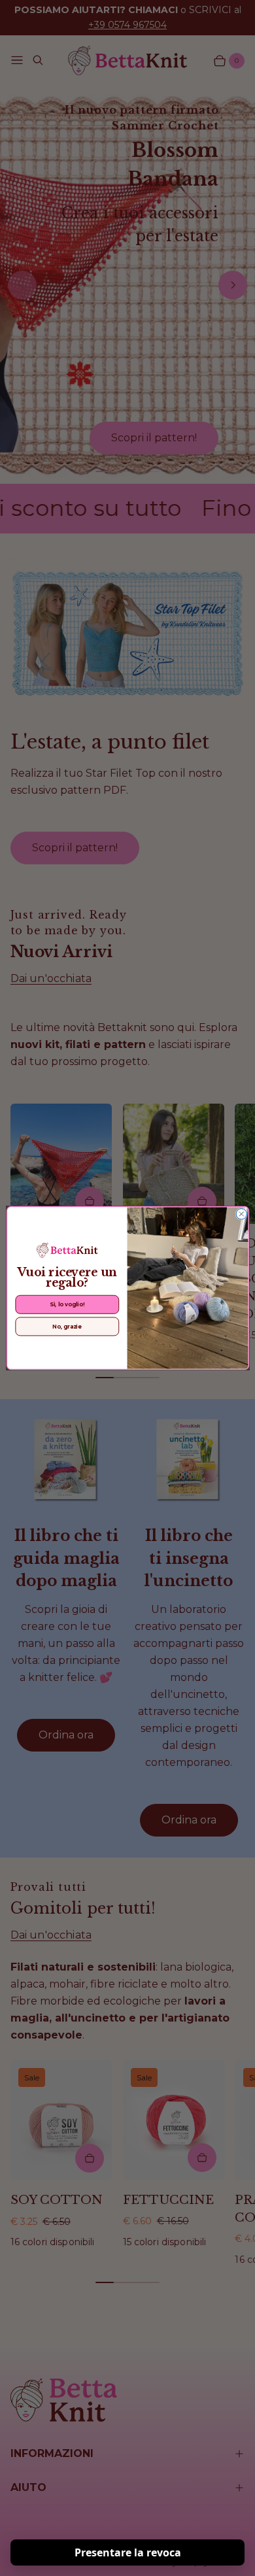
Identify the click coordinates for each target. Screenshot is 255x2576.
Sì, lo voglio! (67, 1304)
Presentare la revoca (128, 2552)
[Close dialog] (241, 1214)
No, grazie (67, 1327)
